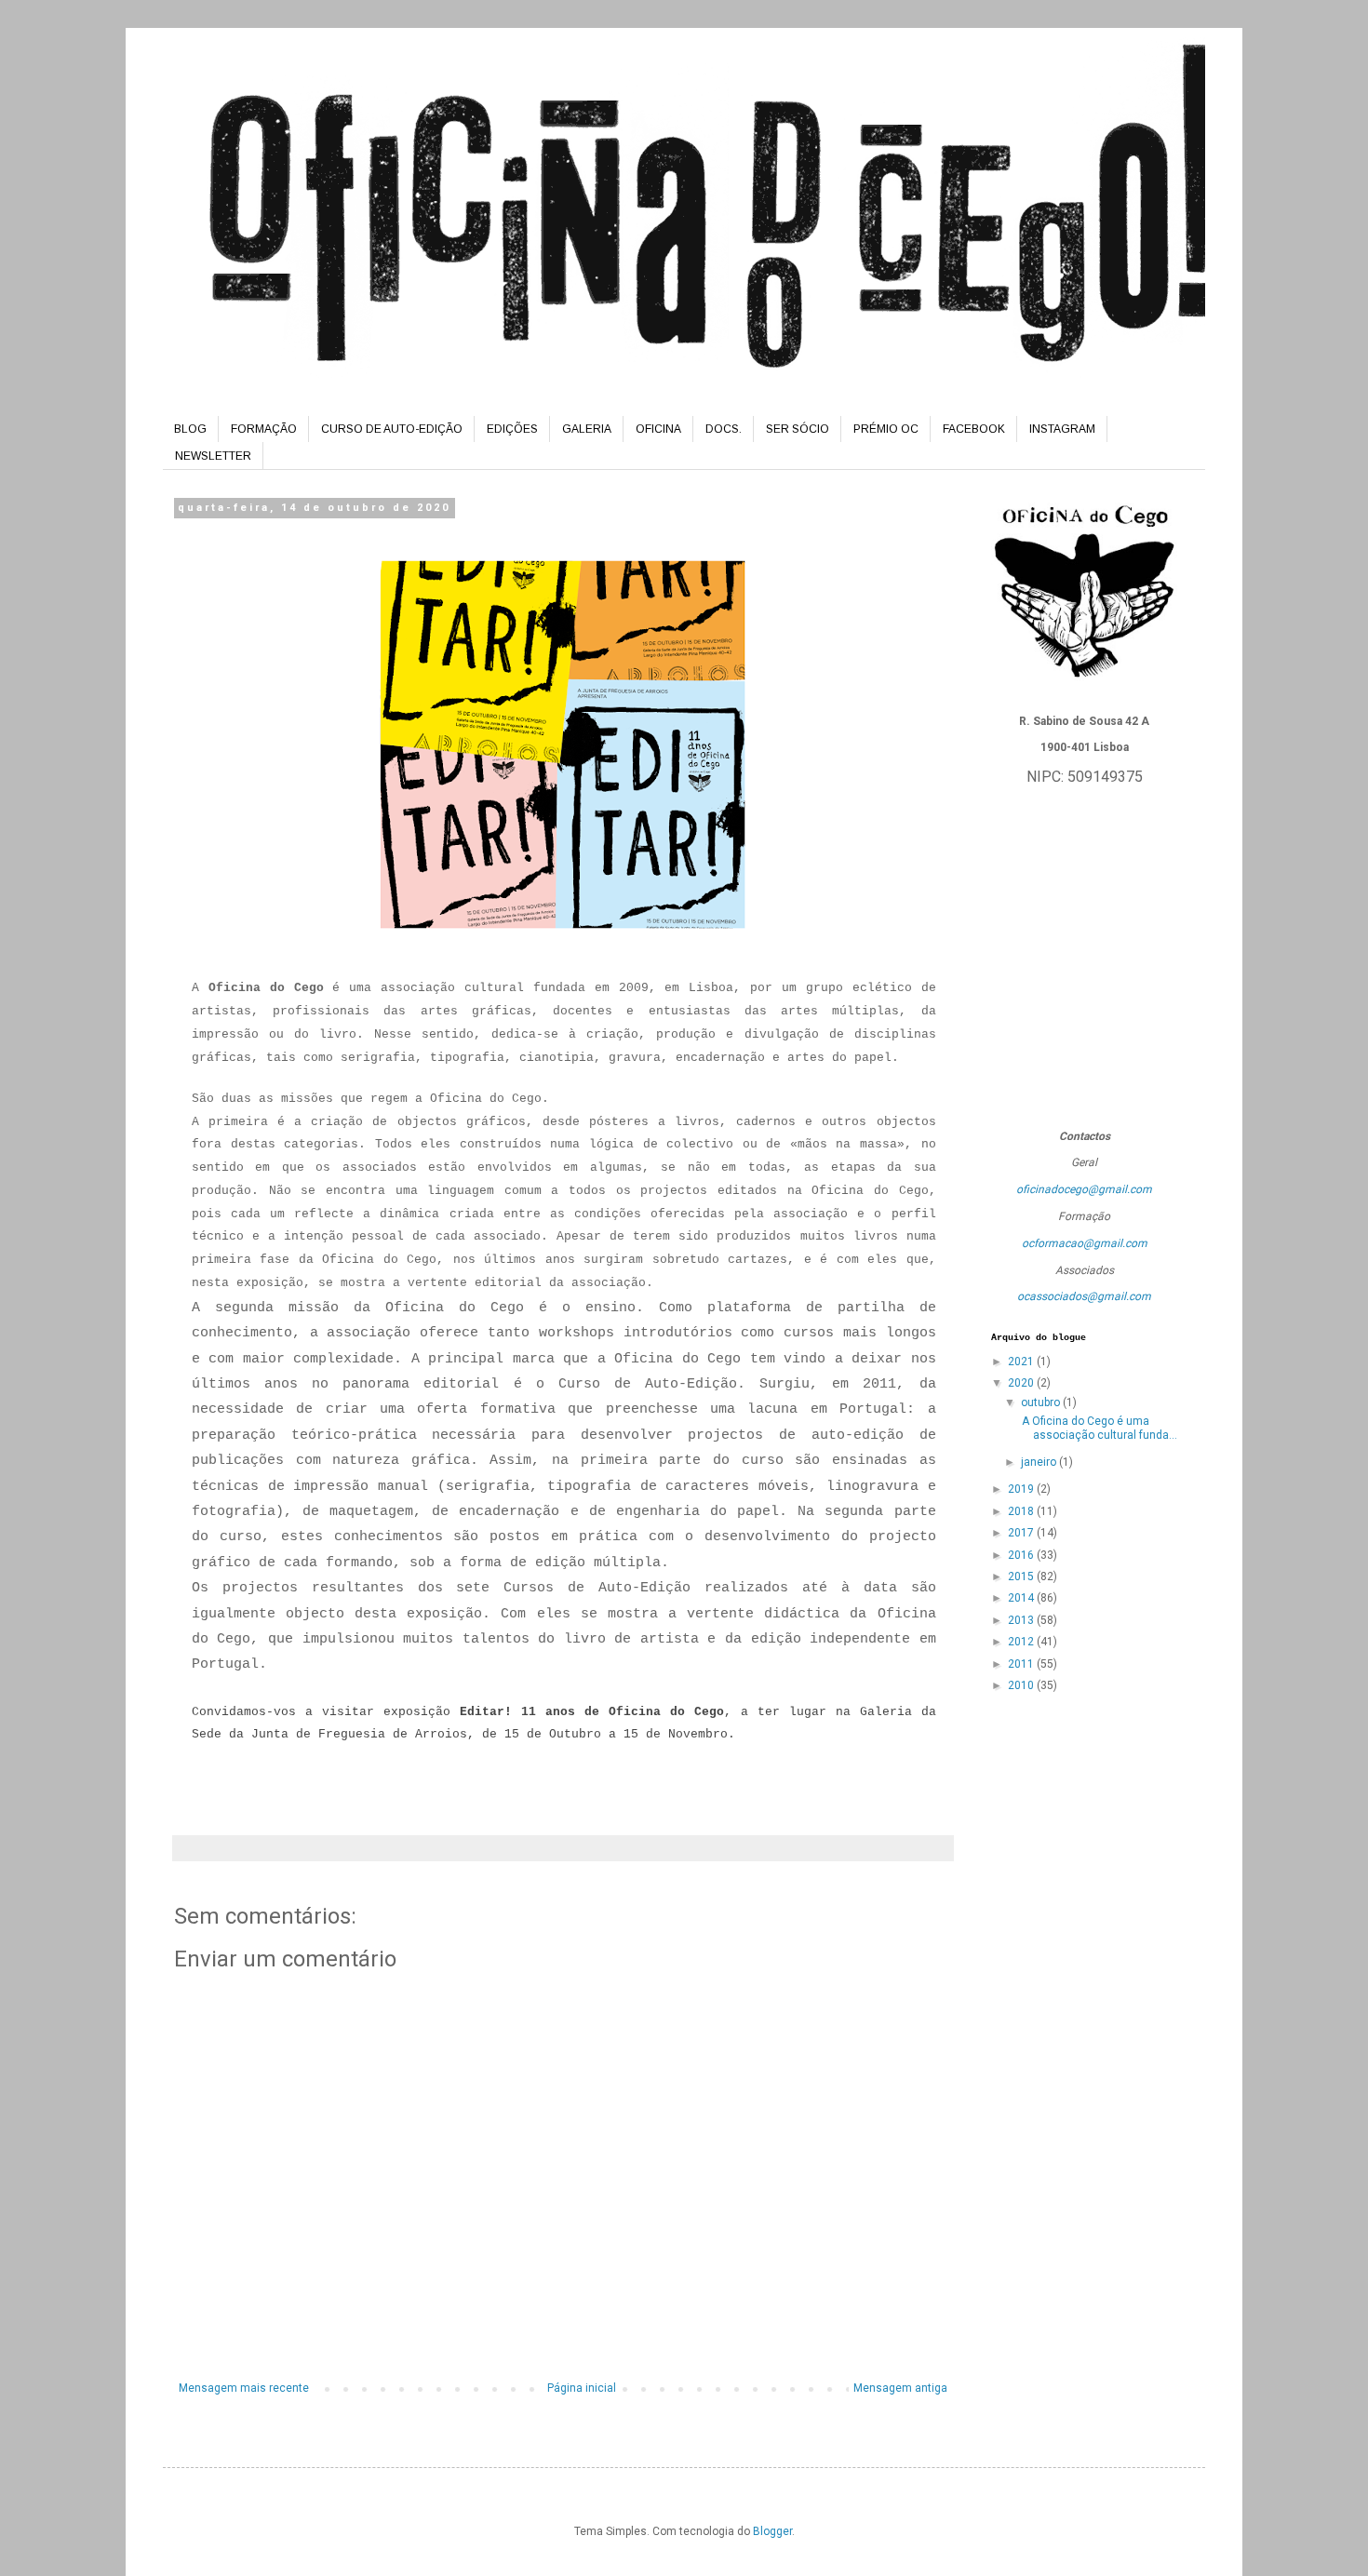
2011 (1022, 1664)
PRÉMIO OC (886, 429)
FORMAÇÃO (264, 429)
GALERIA (587, 429)
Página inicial (582, 2388)
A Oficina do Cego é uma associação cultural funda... (1098, 1428)
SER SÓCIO (798, 429)
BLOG (190, 429)
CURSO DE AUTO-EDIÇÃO (392, 429)
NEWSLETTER (213, 456)
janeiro (1040, 1462)
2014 (1022, 1598)
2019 (1022, 1489)
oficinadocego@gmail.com (1084, 1189)
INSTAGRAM (1062, 429)
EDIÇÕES (512, 429)
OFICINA (658, 429)
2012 (1022, 1642)
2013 (1022, 1620)
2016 (1022, 1555)
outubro (1042, 1402)
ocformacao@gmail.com (1085, 1243)
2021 (1022, 1362)
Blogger (772, 2531)
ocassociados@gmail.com (1084, 1296)
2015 (1022, 1576)
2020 (1022, 1383)
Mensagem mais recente (244, 2388)
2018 (1022, 1511)
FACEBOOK (974, 429)
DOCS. (724, 429)
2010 (1022, 1685)
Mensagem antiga (900, 2388)
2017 (1022, 1533)
